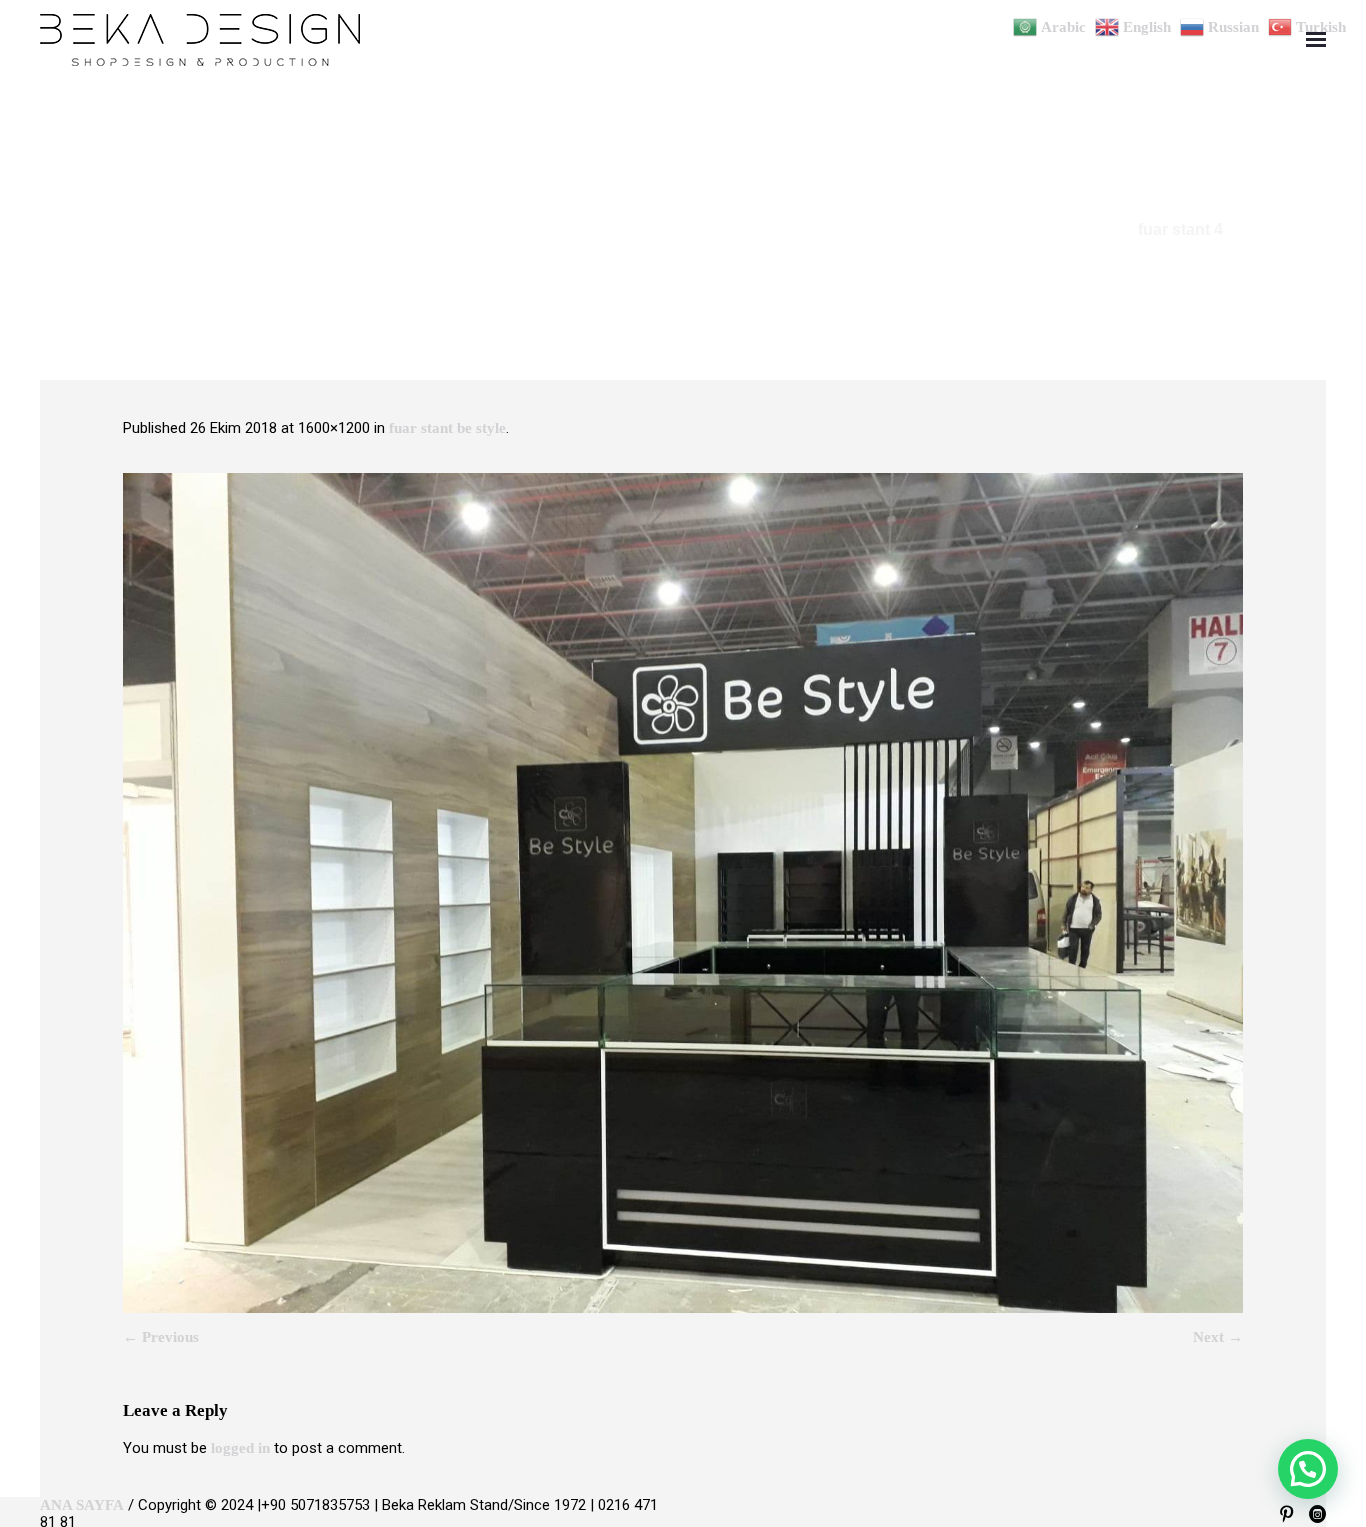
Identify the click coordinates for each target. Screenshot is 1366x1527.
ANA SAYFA (82, 1505)
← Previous (161, 1337)
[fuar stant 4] (683, 893)
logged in (240, 1448)
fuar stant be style (447, 428)
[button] (1308, 1469)
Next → (1218, 1337)
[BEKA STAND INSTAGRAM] (1317, 1514)
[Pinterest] (1286, 1514)
